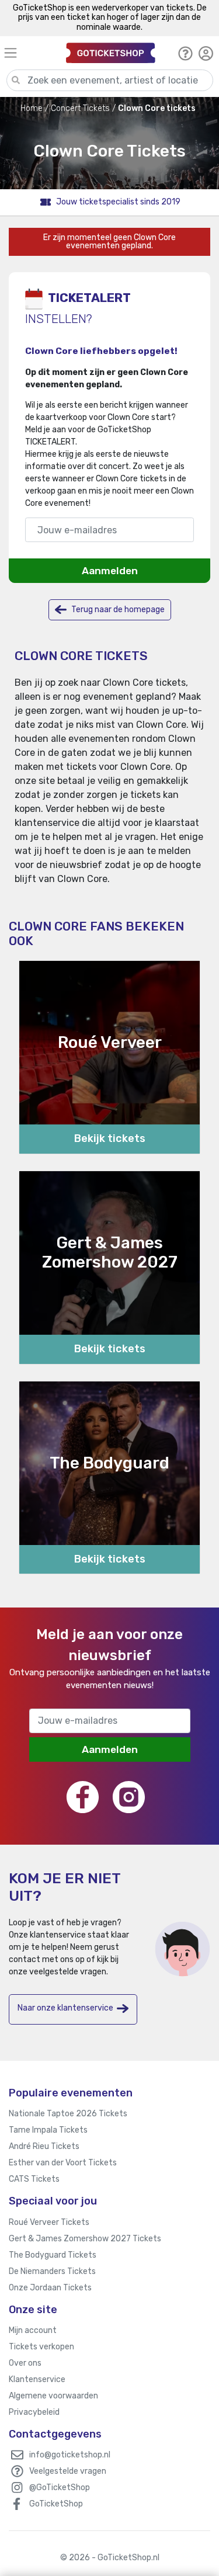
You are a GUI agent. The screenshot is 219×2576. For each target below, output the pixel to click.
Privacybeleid (34, 2412)
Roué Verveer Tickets (49, 2222)
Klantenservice (37, 2379)
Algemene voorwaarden (53, 2396)
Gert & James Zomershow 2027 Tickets (85, 2239)
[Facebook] (83, 1797)
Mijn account (33, 2330)
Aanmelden (110, 571)
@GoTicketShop (60, 2488)
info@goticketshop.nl (70, 2455)
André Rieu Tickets (44, 2146)
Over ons (25, 2363)
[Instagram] (129, 1797)
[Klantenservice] (185, 53)
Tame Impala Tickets (48, 2130)
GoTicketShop (56, 2504)
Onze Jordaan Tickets (50, 2288)
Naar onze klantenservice (65, 2008)
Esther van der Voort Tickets (63, 2163)
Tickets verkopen (41, 2347)
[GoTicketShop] (111, 53)
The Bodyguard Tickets (53, 2255)
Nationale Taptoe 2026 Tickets (68, 2114)
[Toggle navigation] (30, 53)
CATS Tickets (34, 2179)
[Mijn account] (206, 53)
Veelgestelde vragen (68, 2471)
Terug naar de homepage (117, 610)
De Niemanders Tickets (52, 2271)
